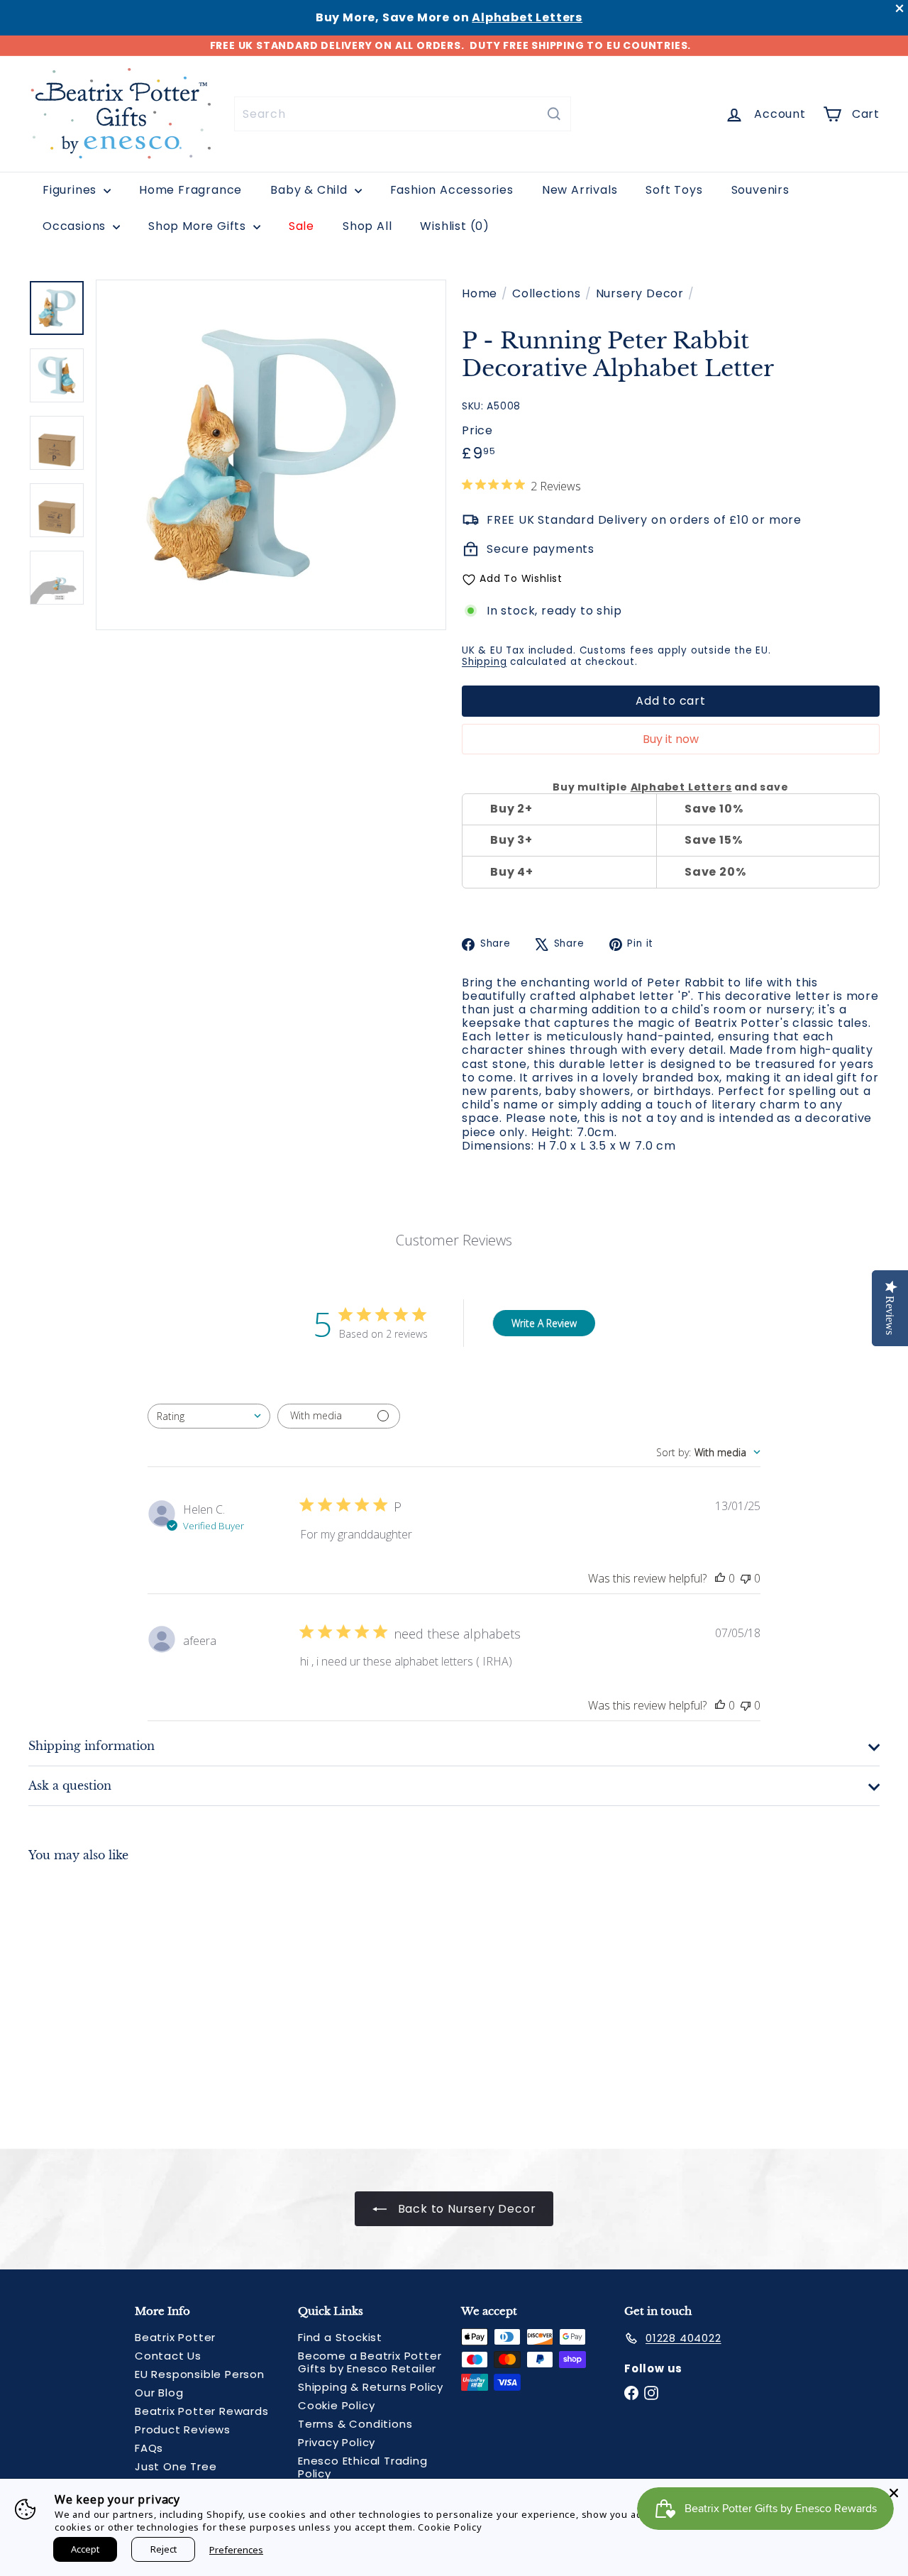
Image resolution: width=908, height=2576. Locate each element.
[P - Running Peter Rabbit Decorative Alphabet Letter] (93, 1995)
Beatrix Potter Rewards (202, 2411)
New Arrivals (580, 190)
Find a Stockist (340, 2337)
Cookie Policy (336, 2405)
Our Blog (159, 2393)
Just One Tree (176, 2466)
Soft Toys (674, 190)
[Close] (894, 2493)
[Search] (554, 114)
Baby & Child (310, 190)
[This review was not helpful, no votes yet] (746, 1578)
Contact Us (168, 2356)
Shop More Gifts (199, 226)
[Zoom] (271, 455)
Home (480, 293)
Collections (547, 293)
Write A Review (544, 1323)
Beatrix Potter (175, 2337)
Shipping (484, 662)
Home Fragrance (190, 190)
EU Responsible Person (200, 2374)
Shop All (367, 226)
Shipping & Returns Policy (371, 2387)
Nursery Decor (640, 293)
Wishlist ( (452, 226)
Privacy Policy (337, 2442)
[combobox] (403, 114)
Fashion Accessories (452, 190)
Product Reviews (183, 2429)
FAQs (149, 2448)
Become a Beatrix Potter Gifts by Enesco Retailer (370, 2362)
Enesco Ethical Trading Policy (363, 2467)
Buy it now (671, 739)
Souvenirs (760, 190)
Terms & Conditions (355, 2424)
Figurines (71, 190)
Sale (301, 226)
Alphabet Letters (527, 17)
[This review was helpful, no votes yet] (720, 1578)
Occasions (76, 226)
